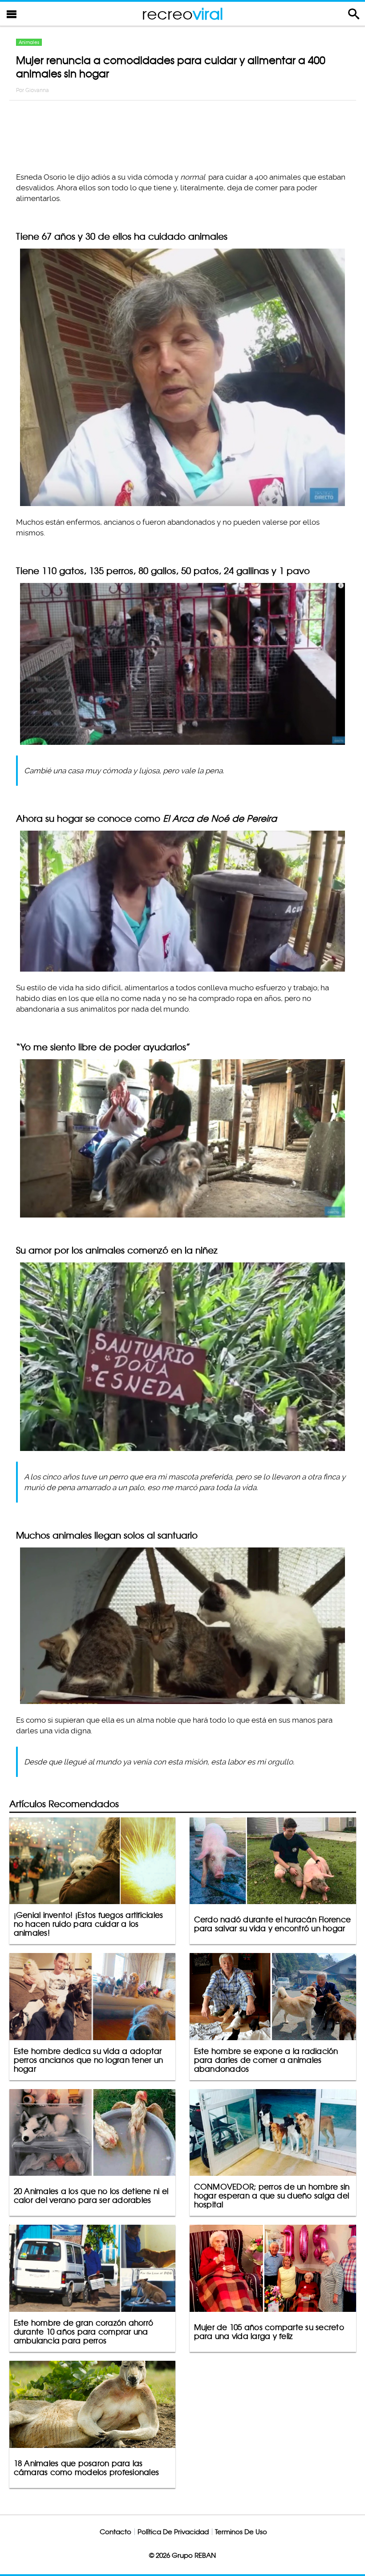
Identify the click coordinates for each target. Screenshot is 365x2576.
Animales (29, 42)
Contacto (116, 2532)
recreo (182, 14)
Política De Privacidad (173, 2532)
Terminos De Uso (241, 2532)
